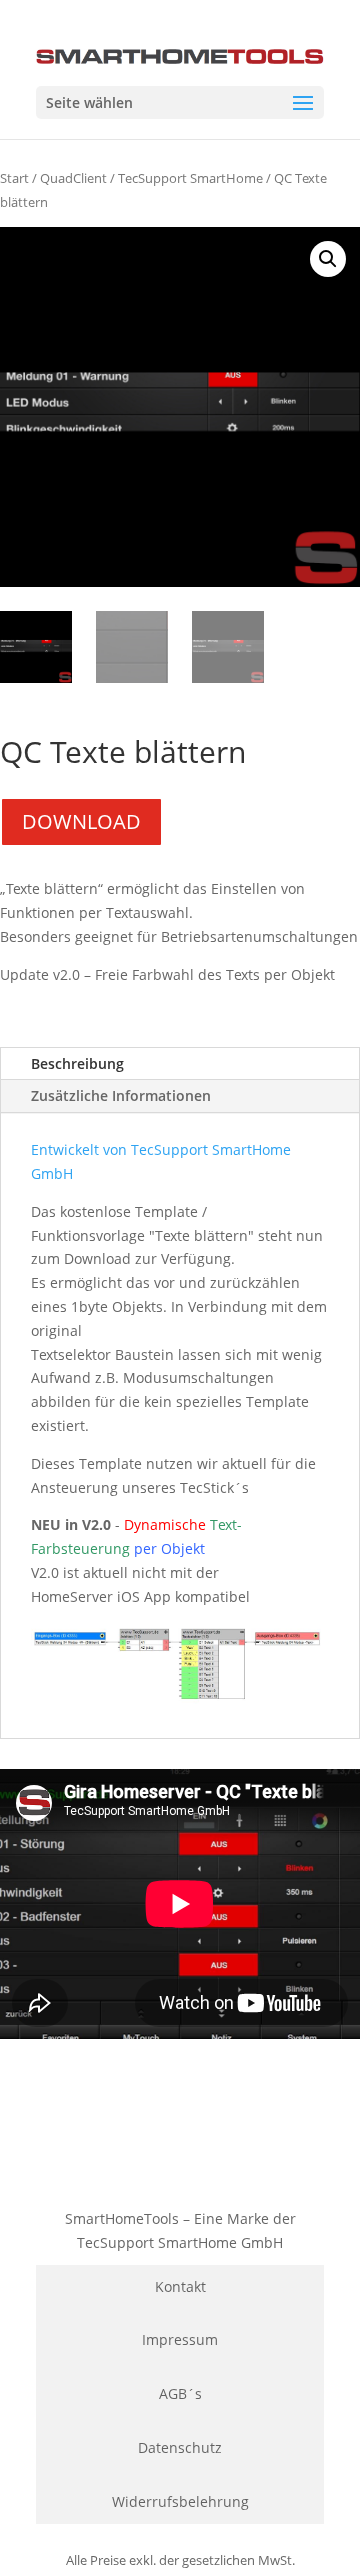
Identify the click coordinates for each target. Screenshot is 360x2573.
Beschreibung (77, 1063)
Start (14, 178)
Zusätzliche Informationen (121, 1095)
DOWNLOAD (81, 821)
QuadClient (73, 178)
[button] (328, 259)
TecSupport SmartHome (190, 178)
